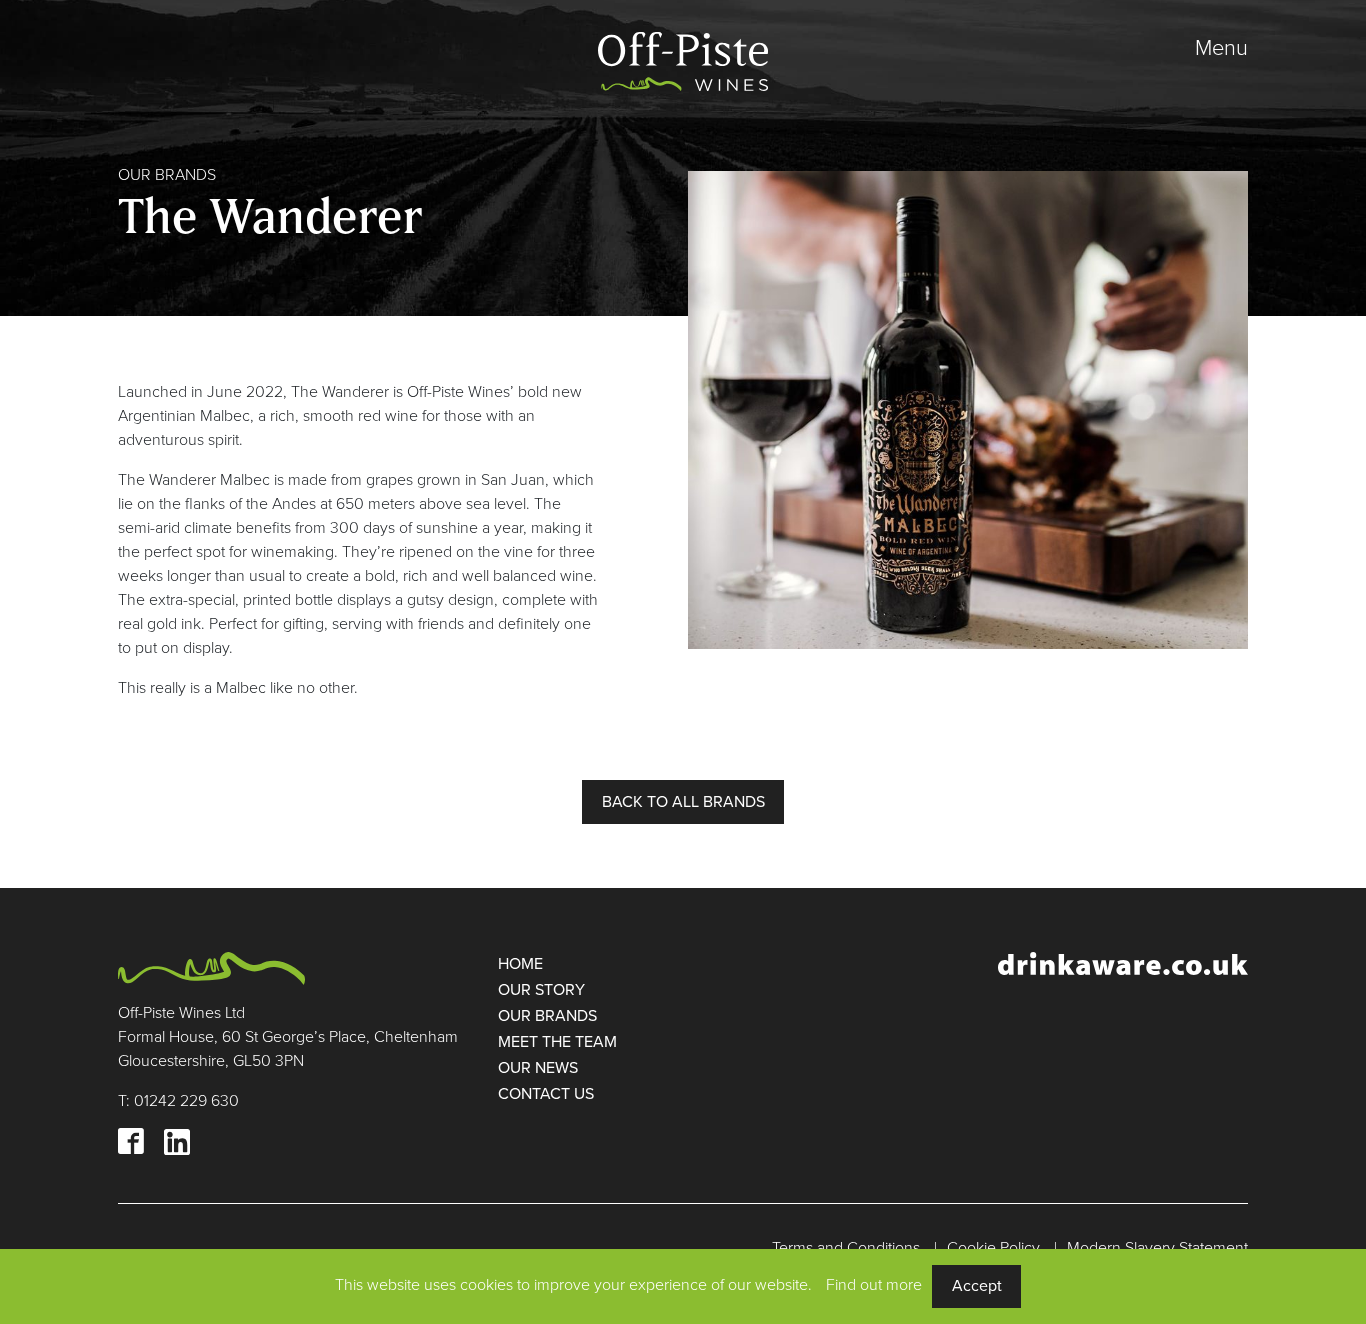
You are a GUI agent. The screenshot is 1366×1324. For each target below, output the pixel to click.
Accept (977, 1286)
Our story (541, 990)
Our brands (547, 1016)
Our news (538, 1068)
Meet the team (557, 1042)
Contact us (546, 1094)
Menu (1221, 48)
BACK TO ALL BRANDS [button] (683, 802)
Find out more (874, 1285)
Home (520, 964)
